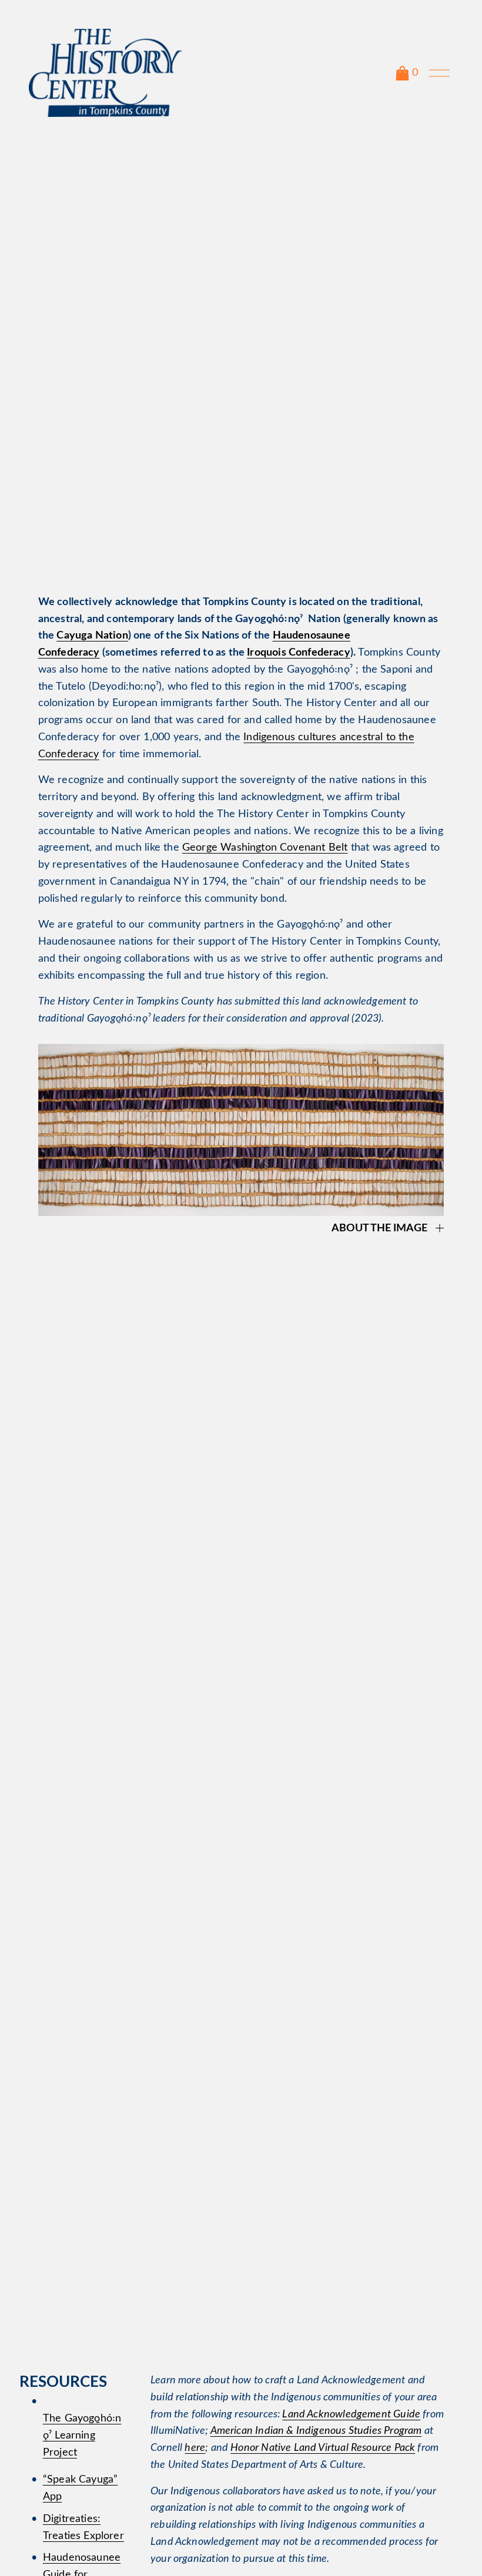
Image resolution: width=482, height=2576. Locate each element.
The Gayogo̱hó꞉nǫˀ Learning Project (82, 2436)
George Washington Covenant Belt (265, 848)
